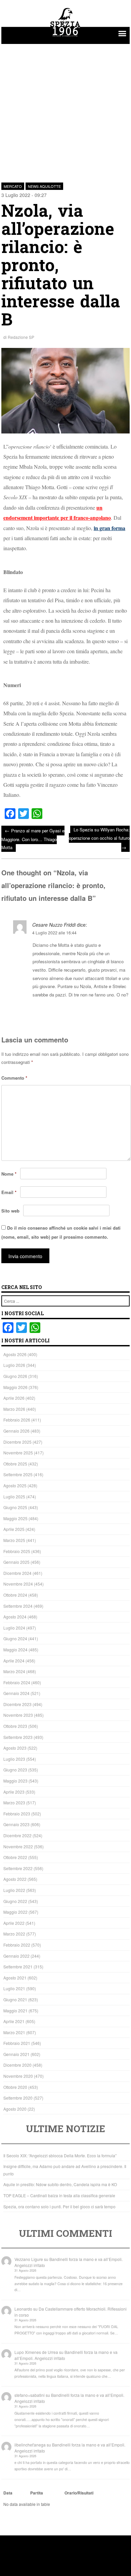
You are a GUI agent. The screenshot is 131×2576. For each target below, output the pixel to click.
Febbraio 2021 (17, 2043)
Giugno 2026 (15, 1376)
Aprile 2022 (14, 1923)
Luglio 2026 (14, 1365)
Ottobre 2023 (15, 1726)
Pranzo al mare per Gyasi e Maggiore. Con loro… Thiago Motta (33, 839)
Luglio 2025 (14, 1497)
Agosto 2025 (15, 1485)
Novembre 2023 (18, 1715)
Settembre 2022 (18, 1868)
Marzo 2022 (14, 1934)
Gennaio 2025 (16, 1562)
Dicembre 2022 (17, 1835)
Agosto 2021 (15, 1978)
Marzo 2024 (14, 1671)
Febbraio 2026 (17, 1420)
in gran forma (110, 528)
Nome (9, 1174)
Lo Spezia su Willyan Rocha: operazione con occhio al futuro (99, 838)
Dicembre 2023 (17, 1704)
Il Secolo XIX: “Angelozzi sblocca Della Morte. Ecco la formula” (60, 2155)
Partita (37, 2493)
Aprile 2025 (14, 1529)
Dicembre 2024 (17, 1573)
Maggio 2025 (15, 1518)
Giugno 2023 (15, 1770)
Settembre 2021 (18, 1967)
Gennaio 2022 (16, 1956)
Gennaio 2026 (16, 1431)
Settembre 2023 (18, 1737)
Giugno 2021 (15, 1999)
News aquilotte (44, 186)
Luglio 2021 (14, 1988)
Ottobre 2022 (15, 1857)
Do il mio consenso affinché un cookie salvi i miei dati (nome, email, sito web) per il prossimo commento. (61, 1232)
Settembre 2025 (18, 1474)
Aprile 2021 (14, 2021)
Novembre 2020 (18, 2076)
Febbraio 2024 (17, 1682)
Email (9, 1192)
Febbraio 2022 (17, 1945)
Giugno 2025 (15, 1507)
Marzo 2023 (14, 1802)
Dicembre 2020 (17, 2065)
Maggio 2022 (15, 1912)
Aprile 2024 (14, 1661)
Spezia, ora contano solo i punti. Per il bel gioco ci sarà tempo (59, 2206)
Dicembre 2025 (17, 1442)
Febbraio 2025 (17, 1551)
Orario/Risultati (79, 2493)
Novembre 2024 (18, 1584)
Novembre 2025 (18, 1453)
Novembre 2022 (18, 1846)
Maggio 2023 (15, 1781)
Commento (14, 1078)
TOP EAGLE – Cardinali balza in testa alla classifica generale (59, 2195)
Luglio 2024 (14, 1628)
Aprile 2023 (14, 1792)
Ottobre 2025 (15, 1464)
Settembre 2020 (18, 2098)
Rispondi (120, 1011)
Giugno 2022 (15, 1901)
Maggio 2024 (15, 1650)
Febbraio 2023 (17, 1814)
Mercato (13, 186)
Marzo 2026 (14, 1409)
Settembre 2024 (18, 1606)
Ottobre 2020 (15, 2087)
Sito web (10, 1211)
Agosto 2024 (15, 1617)
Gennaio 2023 (16, 1824)
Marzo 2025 (14, 1540)
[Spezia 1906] (65, 38)
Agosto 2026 (15, 1354)
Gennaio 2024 (16, 1693)
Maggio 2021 (15, 2011)
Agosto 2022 (15, 1879)
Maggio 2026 (15, 1387)
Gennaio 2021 (16, 2054)
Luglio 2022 (14, 1890)
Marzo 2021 (14, 2032)
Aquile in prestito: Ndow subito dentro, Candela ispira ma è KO (60, 2184)
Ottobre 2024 (15, 1595)
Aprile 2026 (14, 1398)
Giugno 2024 (15, 1638)
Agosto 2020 (15, 2109)
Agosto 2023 (15, 1748)
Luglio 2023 (14, 1759)
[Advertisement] (65, 109)
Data (8, 2493)
